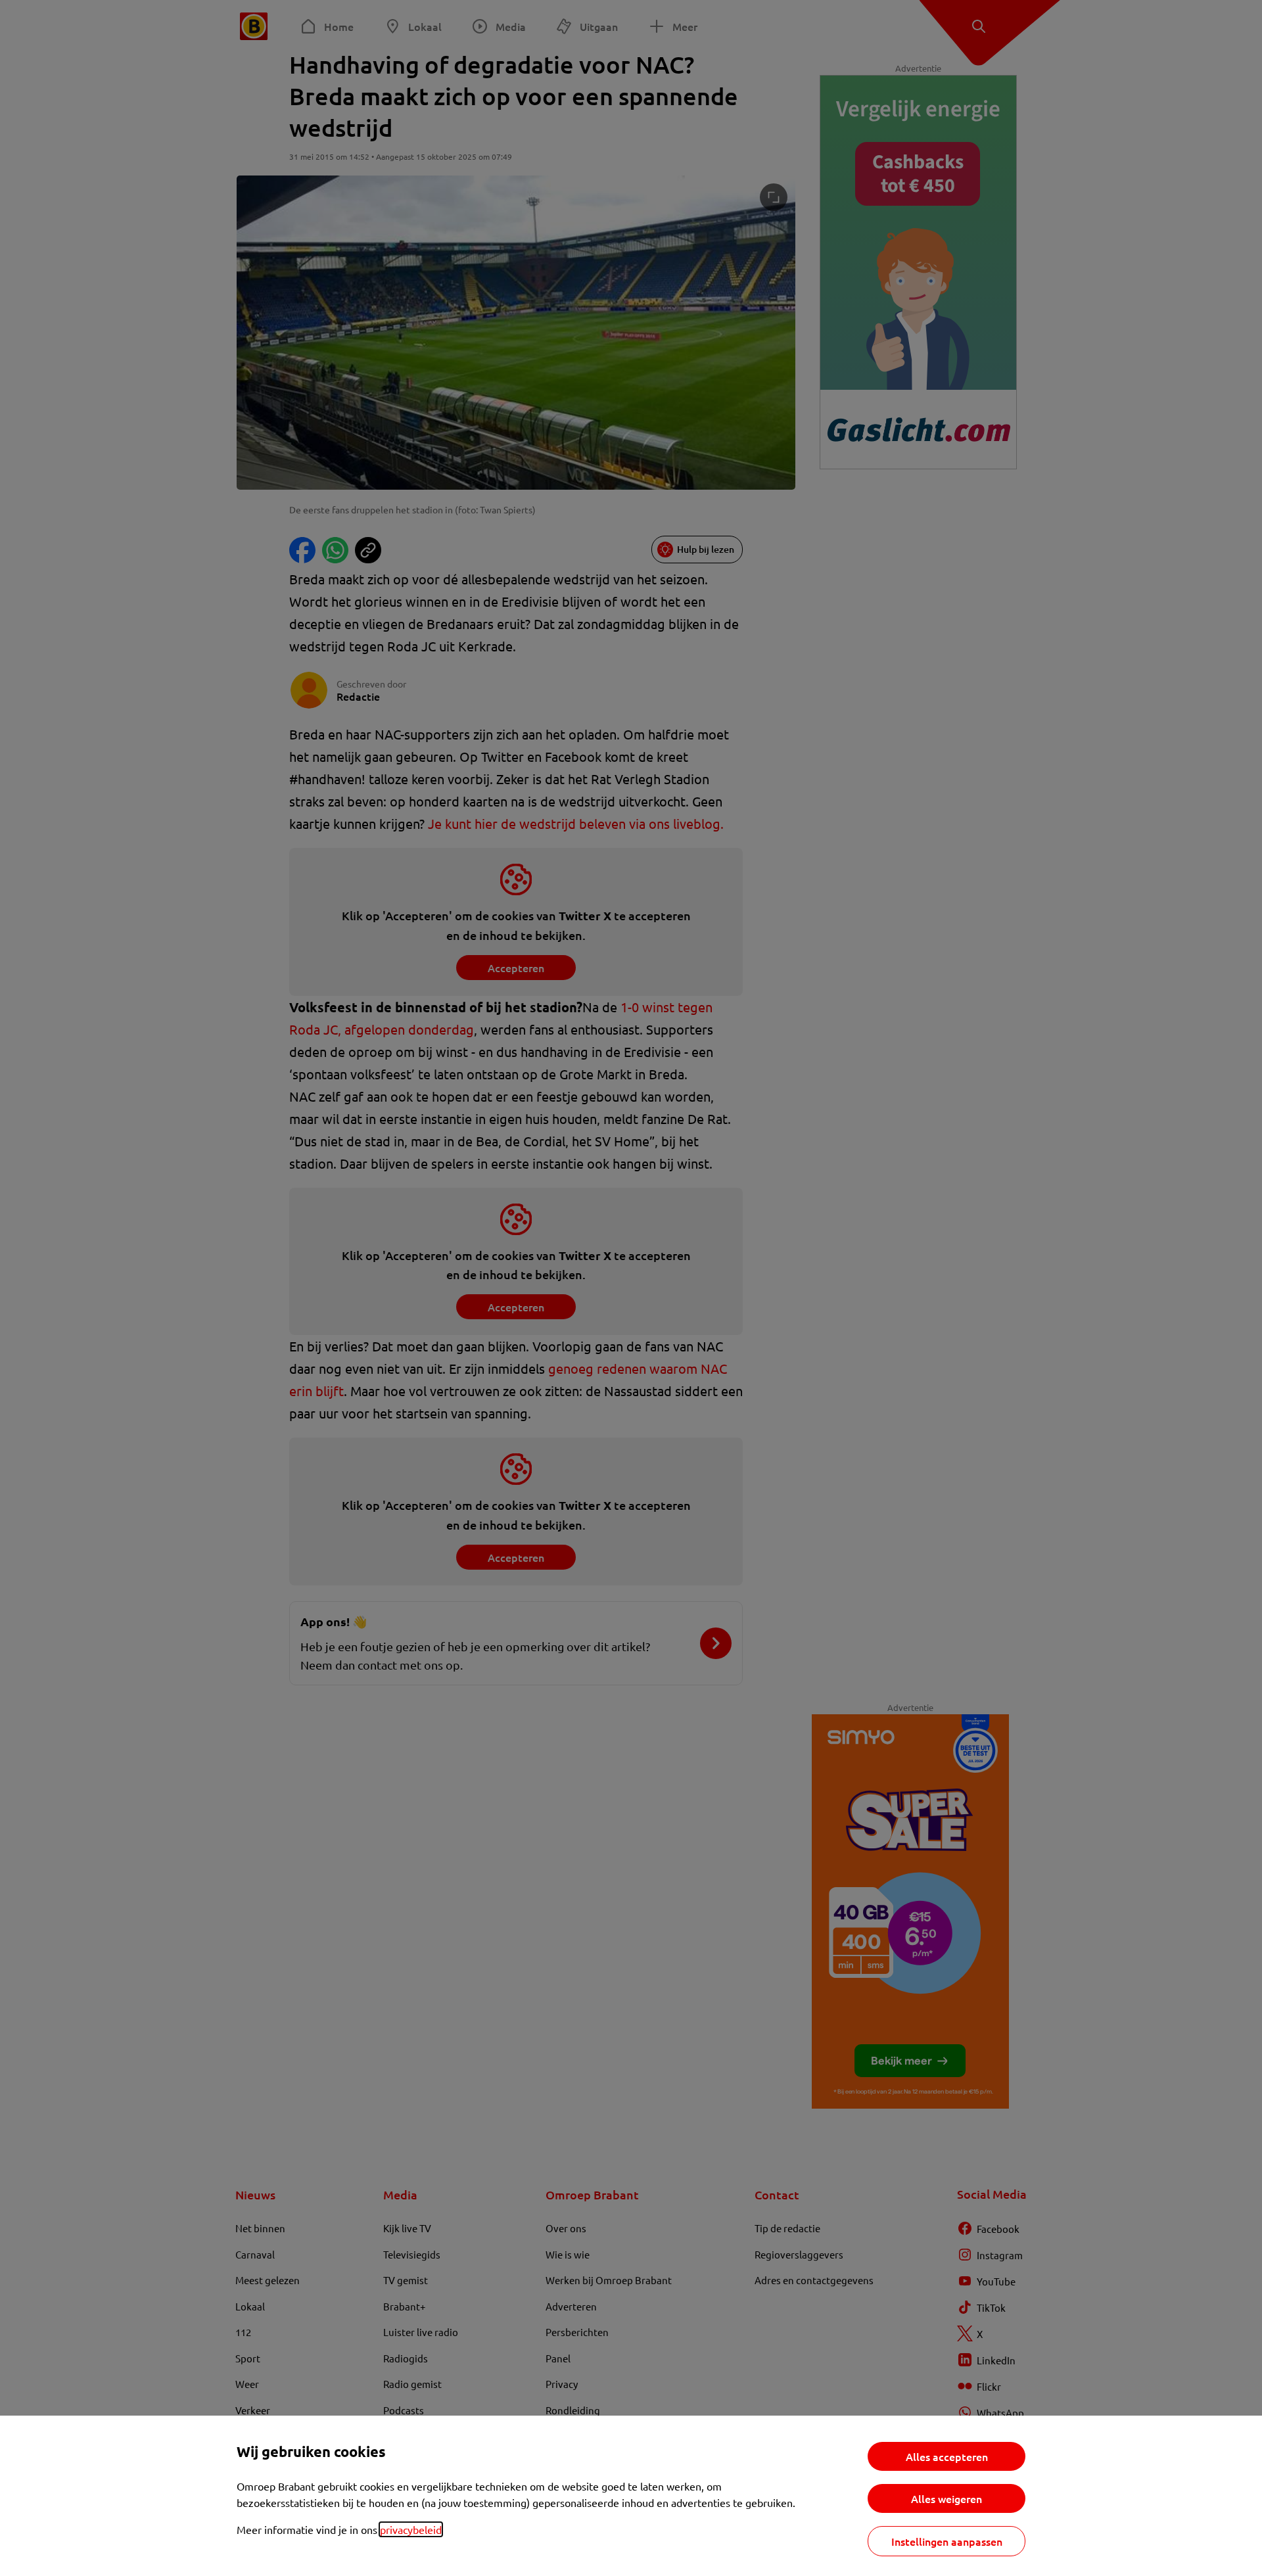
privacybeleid (411, 2529)
